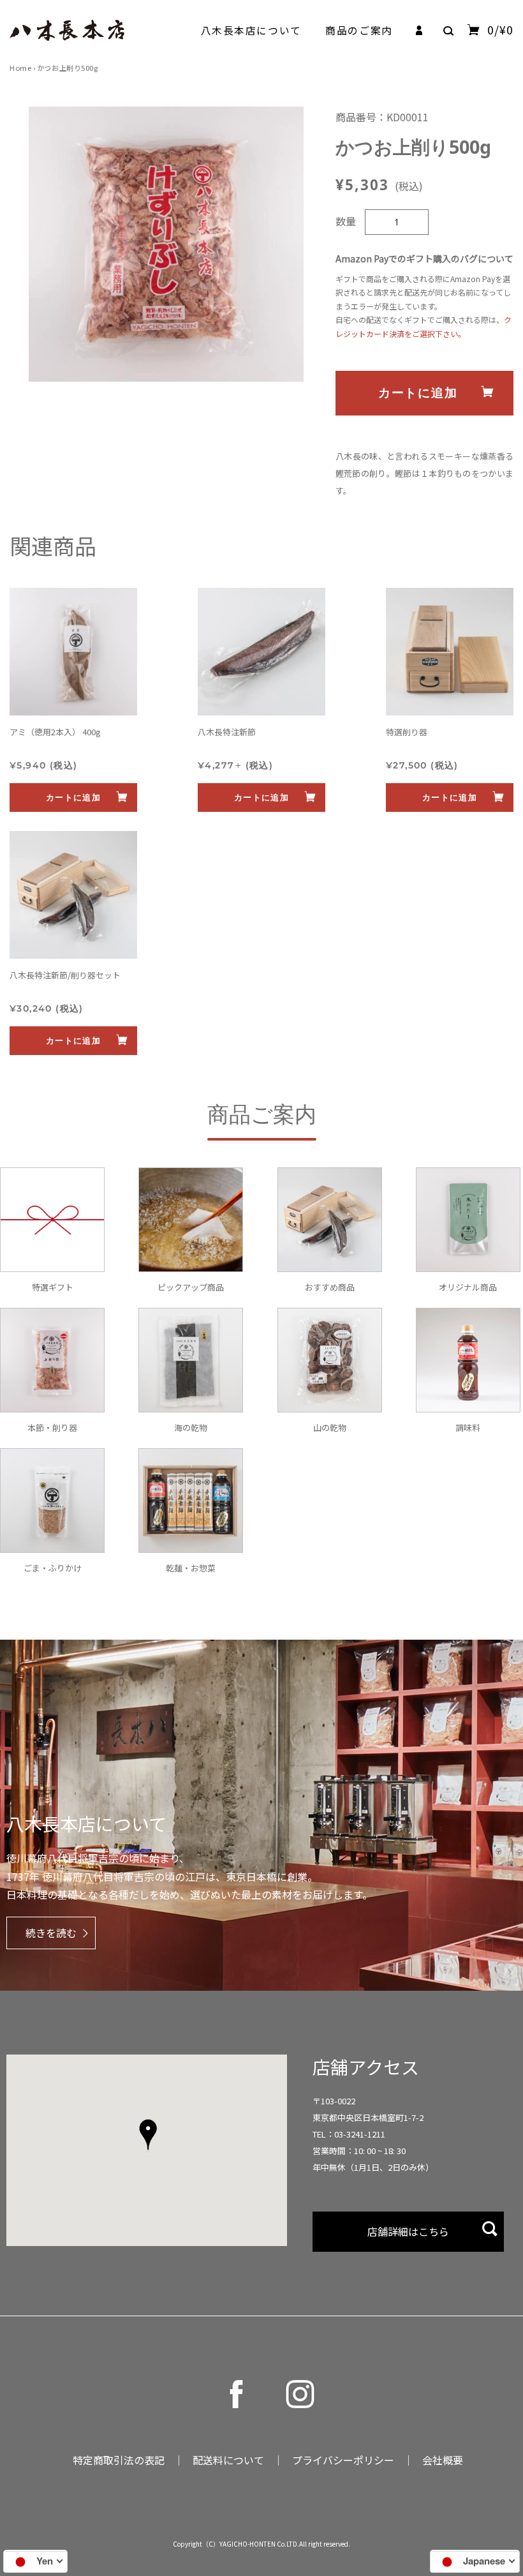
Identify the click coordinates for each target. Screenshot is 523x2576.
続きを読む (51, 1933)
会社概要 (443, 2460)
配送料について (228, 2460)
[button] (148, 2136)
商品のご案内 (359, 30)
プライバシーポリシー (343, 2460)
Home (20, 68)
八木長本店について (251, 30)
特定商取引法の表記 (119, 2460)
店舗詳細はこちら (408, 2231)
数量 (346, 221)
